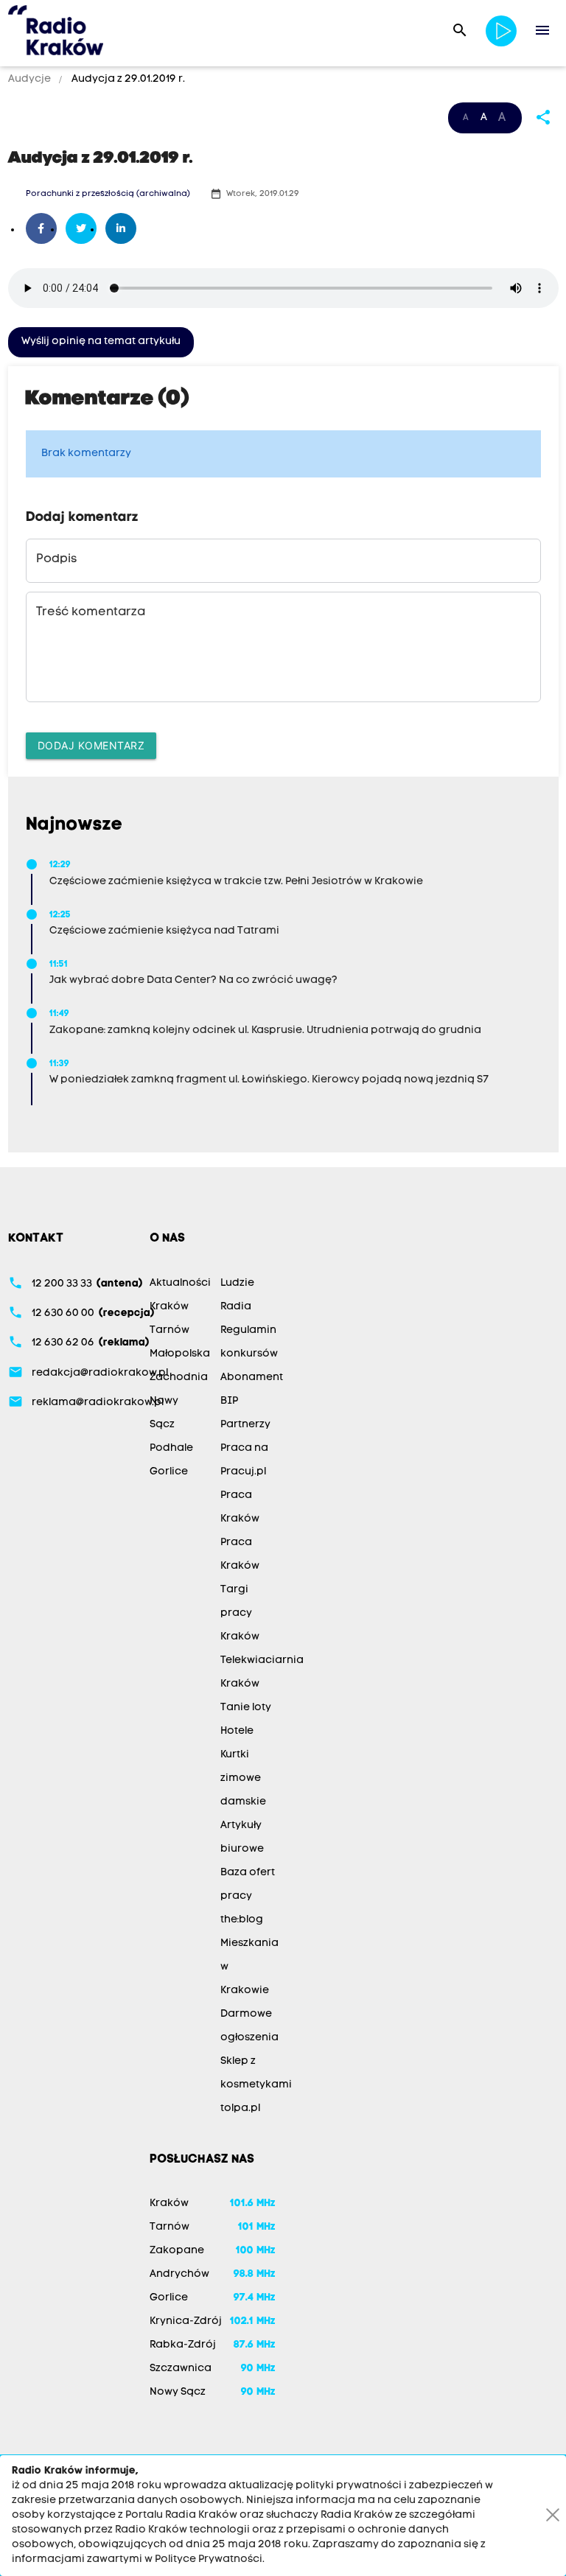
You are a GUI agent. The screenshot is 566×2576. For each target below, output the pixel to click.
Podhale (171, 1448)
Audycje (31, 79)
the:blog (242, 1920)
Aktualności (180, 1283)
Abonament (252, 1378)
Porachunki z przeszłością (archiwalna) (108, 194)
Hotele (237, 1731)
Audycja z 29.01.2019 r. (127, 79)
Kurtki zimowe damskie (243, 1778)
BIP (229, 1401)
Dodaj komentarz (91, 745)
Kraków (169, 1307)
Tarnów (170, 1330)
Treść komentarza (91, 612)
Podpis (56, 559)
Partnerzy (245, 1425)
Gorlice (169, 1472)
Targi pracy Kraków (240, 1613)
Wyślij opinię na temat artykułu (101, 342)
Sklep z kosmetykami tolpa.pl (256, 2085)
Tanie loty (246, 1708)
